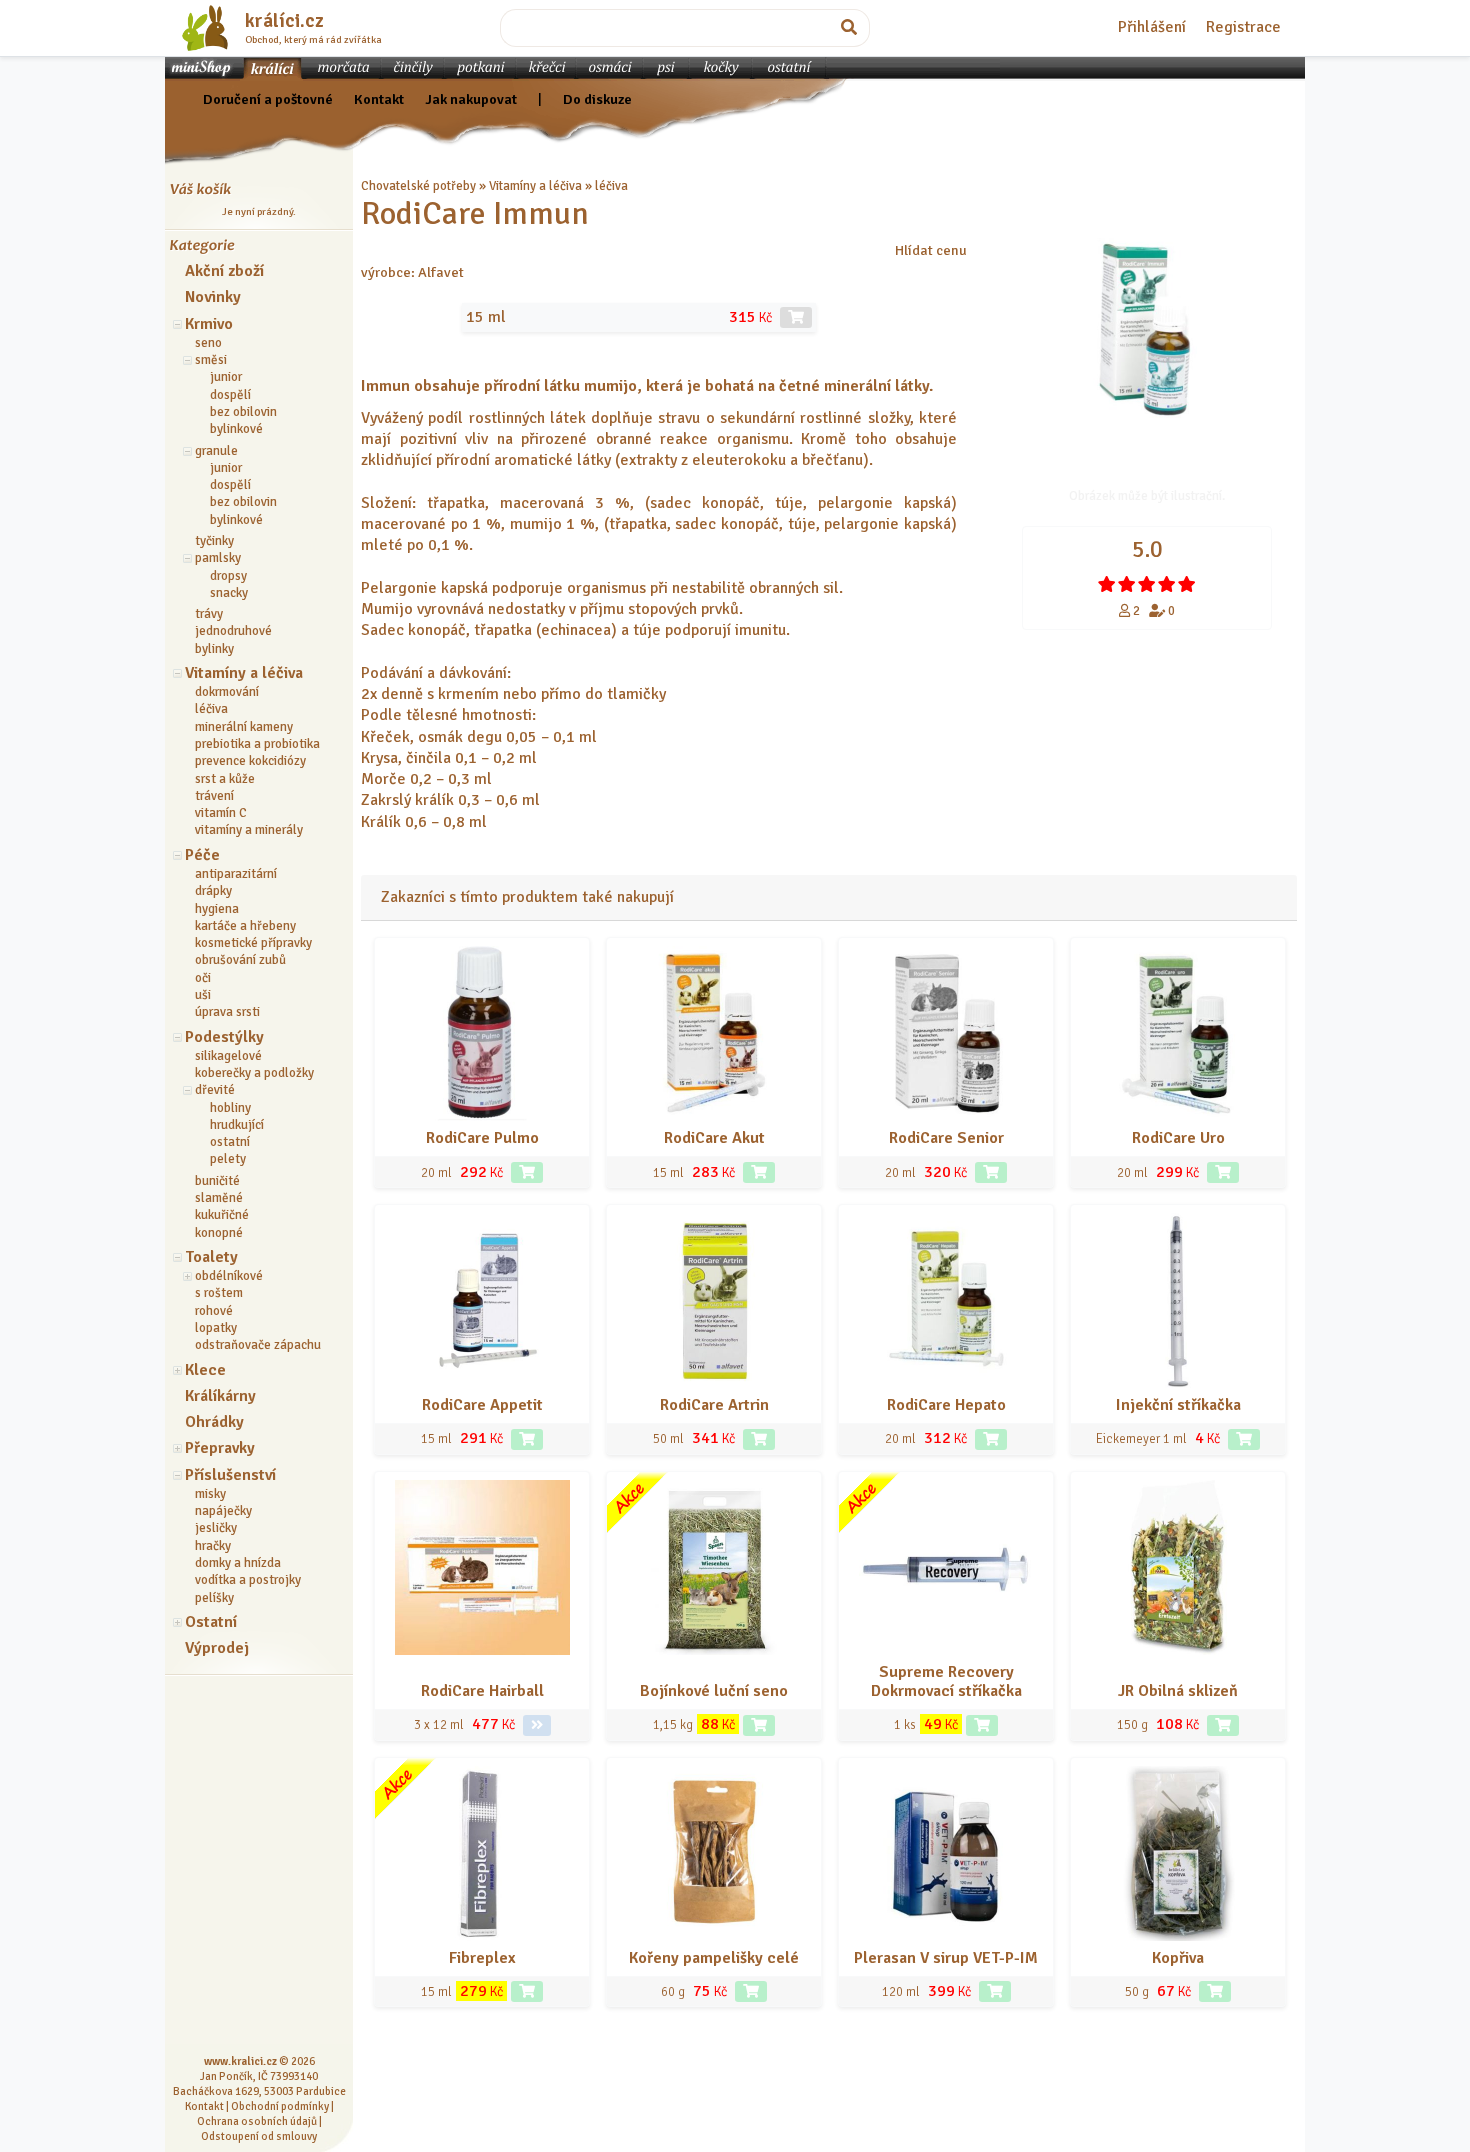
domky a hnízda (238, 1563)
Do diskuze (597, 99)
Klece (205, 1370)
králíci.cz (284, 21)
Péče (202, 855)
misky (210, 1494)
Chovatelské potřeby (418, 186)
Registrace (1243, 27)
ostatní (230, 1142)
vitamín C (221, 813)
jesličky (216, 1528)
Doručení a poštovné (268, 99)
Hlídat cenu (931, 250)
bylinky (214, 649)
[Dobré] (1147, 584)
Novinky (213, 297)
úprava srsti (227, 1012)
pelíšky (214, 1598)
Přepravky (220, 1448)
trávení (214, 796)
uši (203, 995)
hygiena (217, 909)
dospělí (230, 395)
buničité (217, 1181)
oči (203, 978)
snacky (229, 593)
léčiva (211, 709)
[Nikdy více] (1107, 584)
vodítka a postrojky (248, 1580)
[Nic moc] (1127, 584)
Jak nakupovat (471, 99)
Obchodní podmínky (280, 2106)
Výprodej (217, 1648)
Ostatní (211, 1622)
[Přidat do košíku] (527, 1172)
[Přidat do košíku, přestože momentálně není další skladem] (796, 317)
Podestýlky (224, 1037)
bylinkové (236, 429)
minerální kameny (244, 727)
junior (226, 377)
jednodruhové (233, 631)
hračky (213, 1546)
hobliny (230, 1108)
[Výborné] (1167, 584)
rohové (214, 1311)
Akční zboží (224, 271)
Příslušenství (230, 1475)
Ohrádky (214, 1422)
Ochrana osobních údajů (257, 2121)
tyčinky (214, 541)
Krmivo (209, 324)
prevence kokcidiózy (250, 761)
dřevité (215, 1090)
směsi (211, 360)
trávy (209, 614)
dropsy (228, 576)
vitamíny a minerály (249, 830)
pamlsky (218, 558)
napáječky (223, 1511)
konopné (219, 1233)
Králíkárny (220, 1396)
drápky (213, 891)
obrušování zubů (240, 960)
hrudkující (237, 1125)
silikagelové (228, 1056)
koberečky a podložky (254, 1073)
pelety (228, 1159)
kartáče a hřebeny (245, 926)
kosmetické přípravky (253, 943)
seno (208, 343)
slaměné (219, 1198)
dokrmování (227, 692)
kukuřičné (222, 1215)
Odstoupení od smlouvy (259, 2136)
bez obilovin (243, 412)
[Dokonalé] (1187, 584)
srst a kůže (225, 779)
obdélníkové (229, 1276)
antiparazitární (236, 874)
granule (216, 451)
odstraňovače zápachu (258, 1345)
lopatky (216, 1328)
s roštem (219, 1293)
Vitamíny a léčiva (244, 673)
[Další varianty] (537, 1725)
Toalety (211, 1257)
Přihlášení (1152, 27)
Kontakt (379, 99)
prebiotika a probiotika (257, 744)
